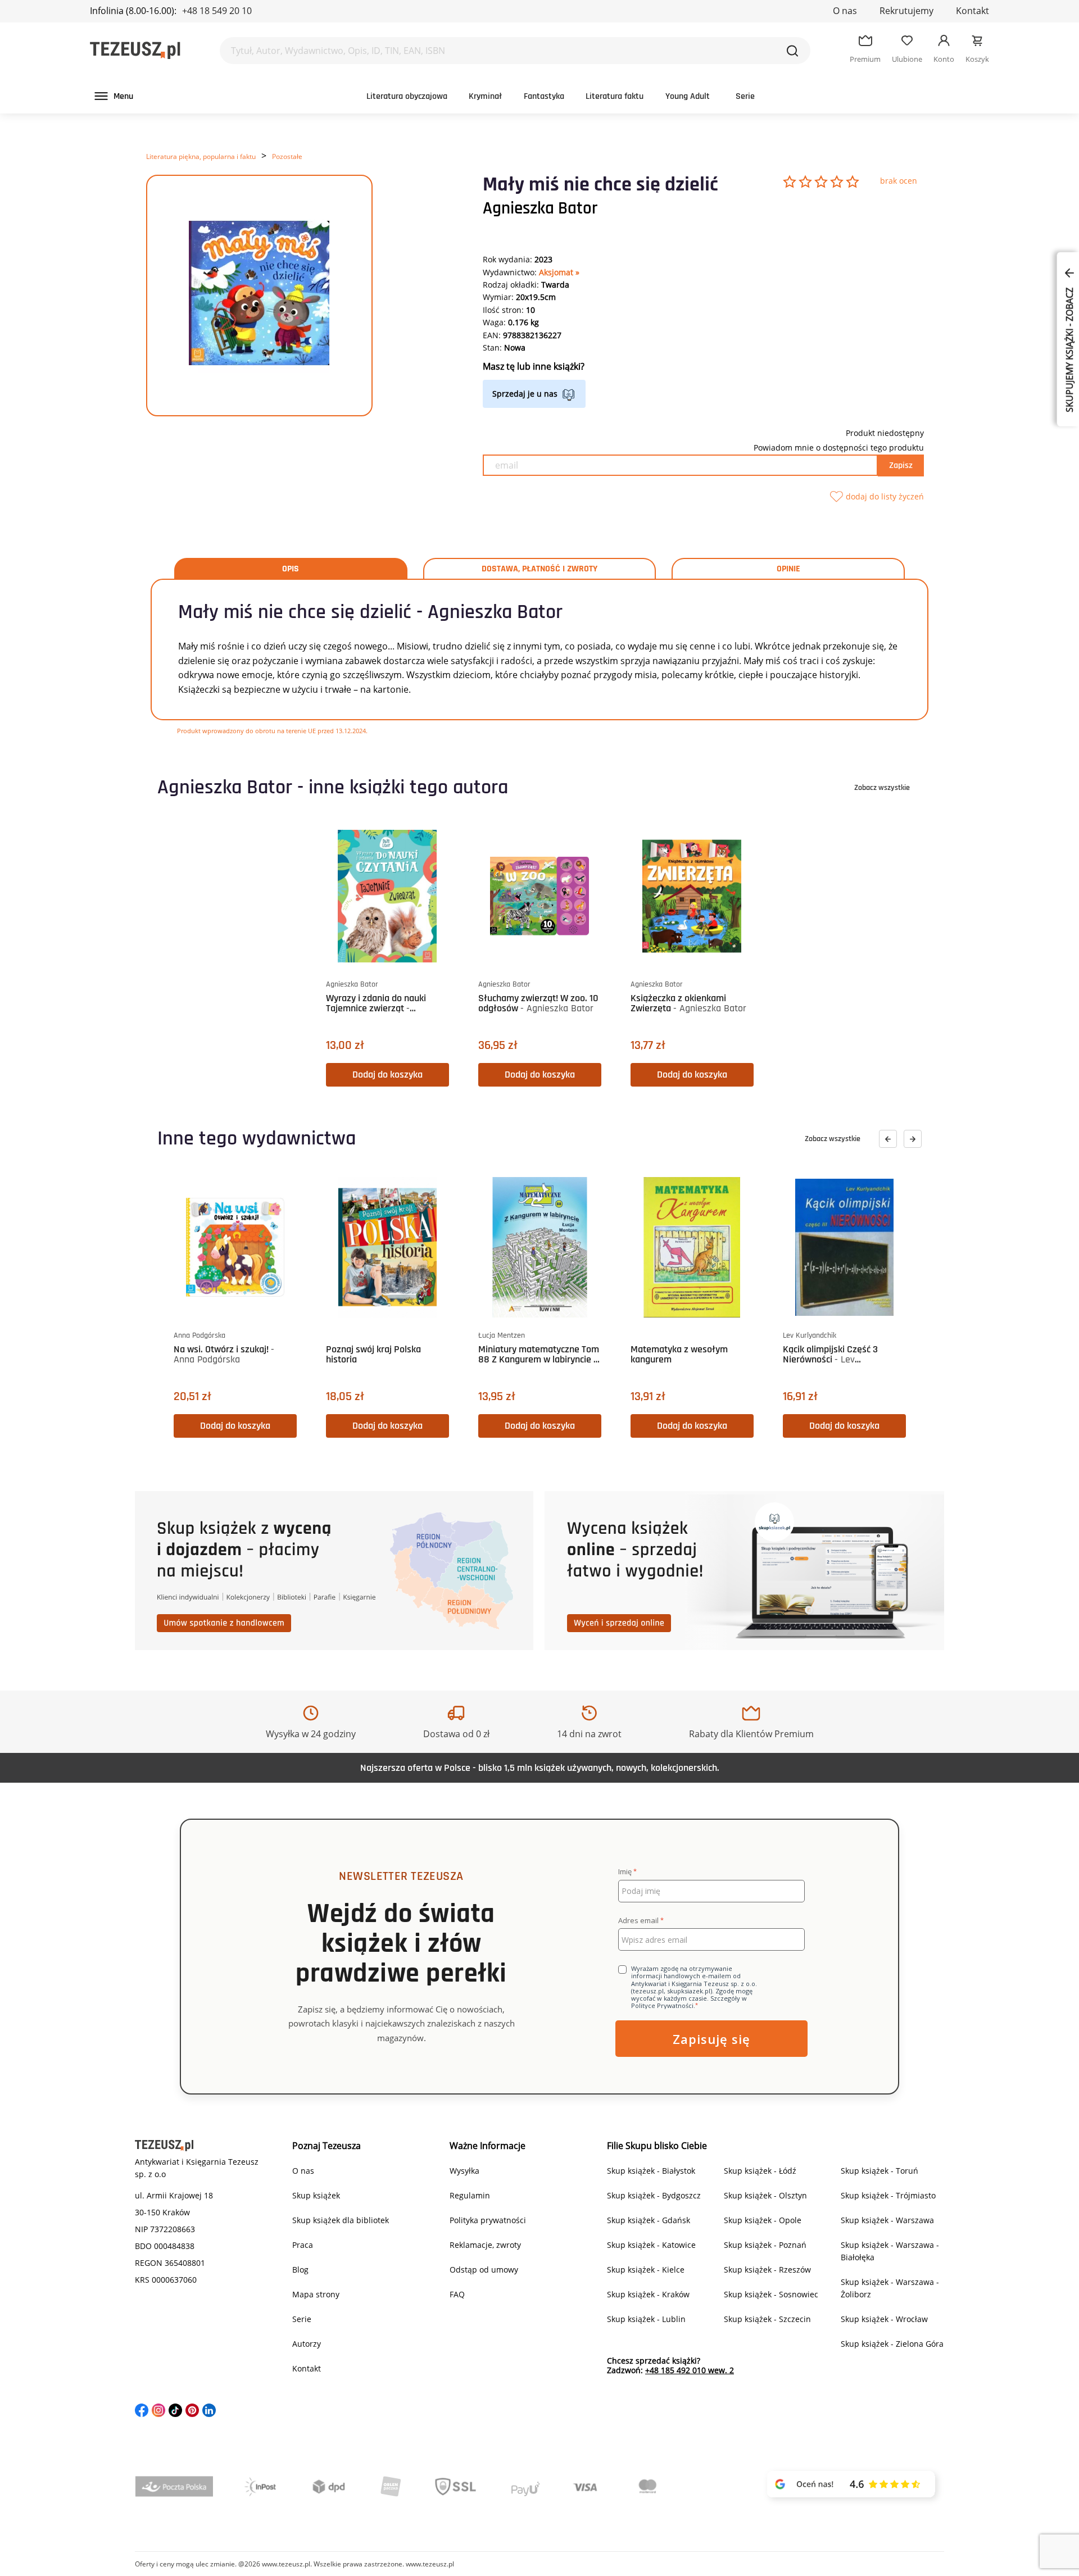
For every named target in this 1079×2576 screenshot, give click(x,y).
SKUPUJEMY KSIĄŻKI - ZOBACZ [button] (1069, 349)
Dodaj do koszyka (387, 1075)
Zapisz (901, 465)
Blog (300, 2270)
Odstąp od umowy (484, 2270)
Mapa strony (316, 2294)
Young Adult (688, 96)
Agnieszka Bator (540, 208)
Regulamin (470, 2195)
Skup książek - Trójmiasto (888, 2195)
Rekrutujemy (906, 11)
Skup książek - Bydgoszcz (654, 2195)
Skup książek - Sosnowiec (771, 2294)
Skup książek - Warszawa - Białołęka (890, 2251)
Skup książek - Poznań (765, 2245)
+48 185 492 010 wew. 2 (690, 2370)
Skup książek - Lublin (646, 2319)
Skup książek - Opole (763, 2220)
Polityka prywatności (488, 2220)
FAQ (457, 2294)
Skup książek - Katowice (651, 2245)
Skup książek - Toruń (879, 2171)
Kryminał (485, 96)
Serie (745, 96)
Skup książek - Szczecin (767, 2319)
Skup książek (316, 2195)
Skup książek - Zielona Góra (892, 2344)
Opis (291, 569)
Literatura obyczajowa (407, 96)
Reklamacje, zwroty (485, 2245)
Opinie (788, 569)
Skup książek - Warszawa (887, 2220)
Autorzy (307, 2344)
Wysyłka (464, 2171)
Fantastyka (544, 96)
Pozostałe (287, 156)
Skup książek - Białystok (651, 2171)
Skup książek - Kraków (648, 2294)
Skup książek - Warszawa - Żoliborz (890, 2288)
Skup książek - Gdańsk (649, 2220)
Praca (303, 2245)
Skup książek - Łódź (760, 2171)
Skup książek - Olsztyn (765, 2195)
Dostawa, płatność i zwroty (539, 569)
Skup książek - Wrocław (884, 2319)
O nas (845, 11)
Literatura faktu (615, 96)
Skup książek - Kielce (646, 2270)
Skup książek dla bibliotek (341, 2220)
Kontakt (973, 11)
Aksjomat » (559, 272)
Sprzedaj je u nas (525, 394)
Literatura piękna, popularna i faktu (201, 156)
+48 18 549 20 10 (217, 11)
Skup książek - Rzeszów (767, 2270)
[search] (792, 51)
